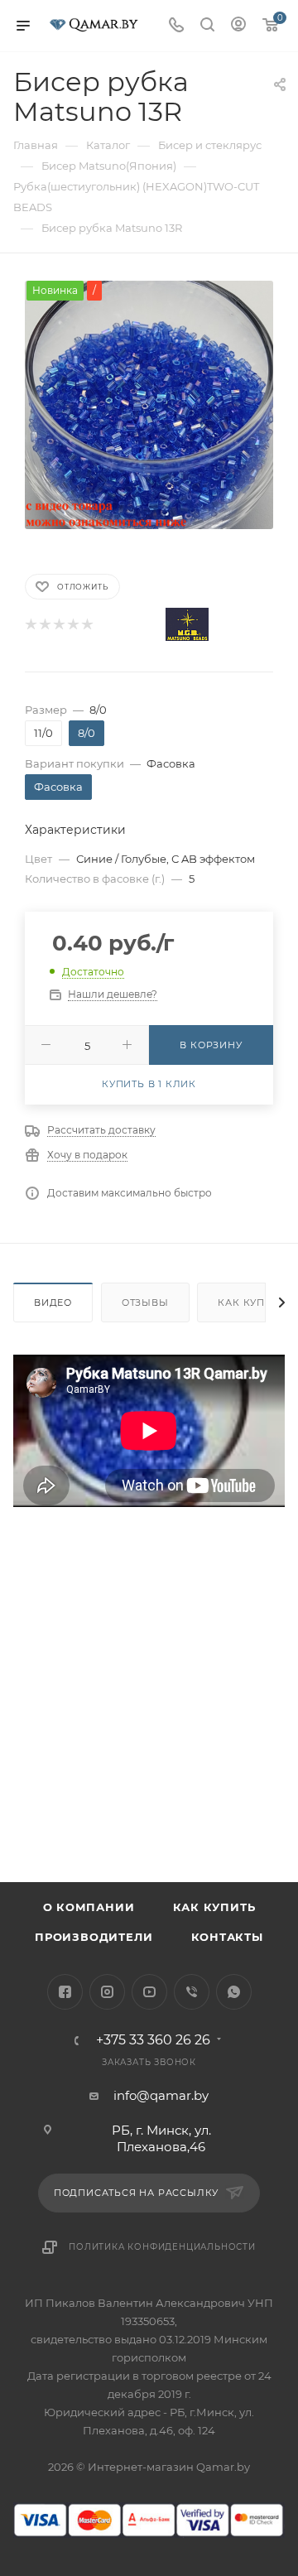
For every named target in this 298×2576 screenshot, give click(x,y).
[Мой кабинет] (238, 26)
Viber (192, 1992)
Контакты (227, 1937)
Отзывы (145, 1302)
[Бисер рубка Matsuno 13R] (149, 404)
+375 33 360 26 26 (153, 2040)
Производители (94, 1937)
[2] (44, 625)
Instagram (107, 1992)
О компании (89, 1907)
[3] (58, 625)
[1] (30, 625)
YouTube (149, 1992)
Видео (53, 1302)
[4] (72, 625)
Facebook (65, 1992)
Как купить (214, 1907)
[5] (87, 625)
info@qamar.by (161, 2095)
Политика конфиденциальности (162, 2247)
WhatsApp (234, 1992)
